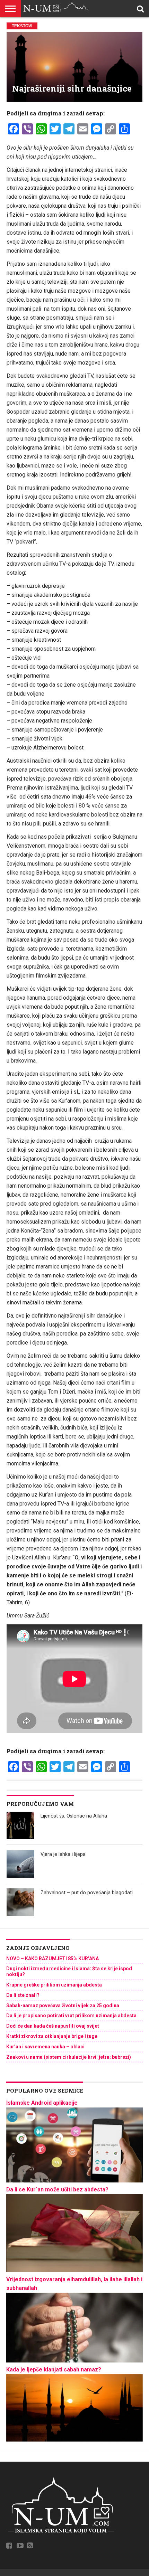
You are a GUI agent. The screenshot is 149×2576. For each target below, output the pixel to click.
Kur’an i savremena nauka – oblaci (45, 2047)
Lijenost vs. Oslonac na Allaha (74, 1816)
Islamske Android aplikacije (42, 2103)
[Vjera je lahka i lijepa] (20, 1864)
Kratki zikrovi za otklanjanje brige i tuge (52, 2036)
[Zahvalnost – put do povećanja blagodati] (20, 1902)
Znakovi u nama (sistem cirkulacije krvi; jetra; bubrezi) (69, 2057)
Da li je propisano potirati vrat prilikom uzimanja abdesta (71, 2016)
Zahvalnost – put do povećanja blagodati (87, 1893)
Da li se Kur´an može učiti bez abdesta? (57, 2190)
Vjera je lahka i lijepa (63, 1854)
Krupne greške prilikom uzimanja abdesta (54, 1985)
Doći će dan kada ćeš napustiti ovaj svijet (53, 2026)
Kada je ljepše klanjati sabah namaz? (54, 2370)
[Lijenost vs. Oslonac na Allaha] (20, 1825)
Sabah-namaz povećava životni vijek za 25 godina (63, 2006)
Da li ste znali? (23, 1995)
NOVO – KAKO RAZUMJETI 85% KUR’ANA (52, 1959)
